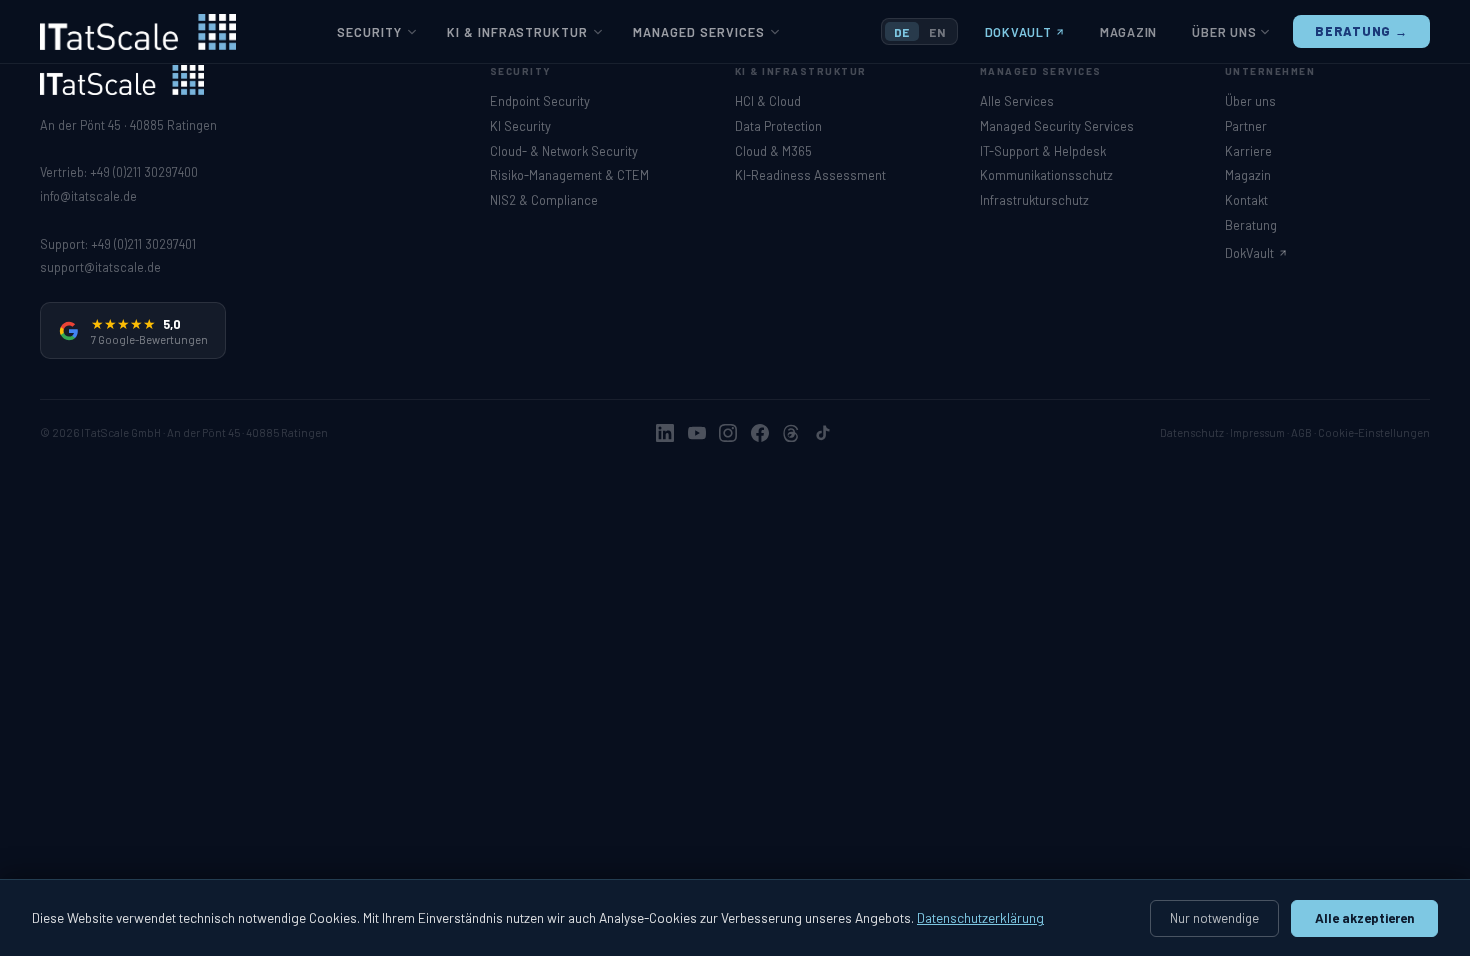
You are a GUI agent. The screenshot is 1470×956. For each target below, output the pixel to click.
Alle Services (1017, 101)
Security (369, 32)
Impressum (1257, 432)
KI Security (520, 126)
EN (937, 32)
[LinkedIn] (665, 433)
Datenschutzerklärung (980, 917)
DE (902, 32)
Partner (1246, 126)
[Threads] (791, 433)
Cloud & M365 (773, 151)
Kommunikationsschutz (1046, 175)
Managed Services (699, 32)
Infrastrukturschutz (1034, 200)
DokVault (1018, 32)
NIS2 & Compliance (544, 200)
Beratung (1251, 225)
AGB (1301, 432)
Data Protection (778, 126)
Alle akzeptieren (1365, 918)
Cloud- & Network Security (564, 151)
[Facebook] (760, 433)
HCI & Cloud (768, 101)
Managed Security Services (1057, 126)
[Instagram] (728, 433)
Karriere (1248, 151)
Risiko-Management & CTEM (569, 175)
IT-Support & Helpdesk (1043, 151)
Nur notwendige (1214, 918)
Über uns (1224, 32)
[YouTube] (697, 433)
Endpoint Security (540, 101)
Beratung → (1361, 31)
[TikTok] (823, 433)
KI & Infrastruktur (517, 32)
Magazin (1128, 32)
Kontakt (1246, 200)
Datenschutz (1192, 432)
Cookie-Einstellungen (1374, 432)
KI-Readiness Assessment (810, 175)
